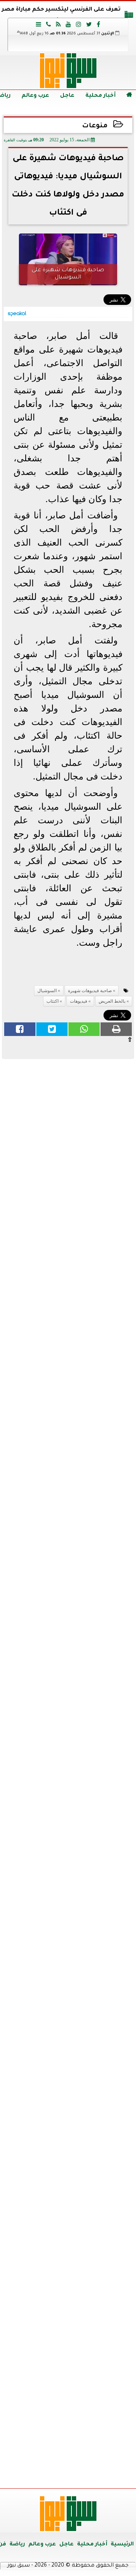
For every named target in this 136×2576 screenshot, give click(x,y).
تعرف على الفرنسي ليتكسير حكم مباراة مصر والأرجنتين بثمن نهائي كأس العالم (61, 16)
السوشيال (47, 991)
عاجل (67, 96)
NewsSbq (105, 2473)
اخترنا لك (68, 1455)
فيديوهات (79, 1001)
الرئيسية (122, 2545)
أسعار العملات (68, 1922)
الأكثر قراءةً (68, 1727)
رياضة (17, 2545)
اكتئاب (53, 1001)
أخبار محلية (100, 96)
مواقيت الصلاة (68, 2347)
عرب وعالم (35, 96)
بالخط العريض (112, 1001)
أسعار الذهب (68, 2066)
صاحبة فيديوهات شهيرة (90, 991)
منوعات (95, 126)
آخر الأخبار (68, 1114)
